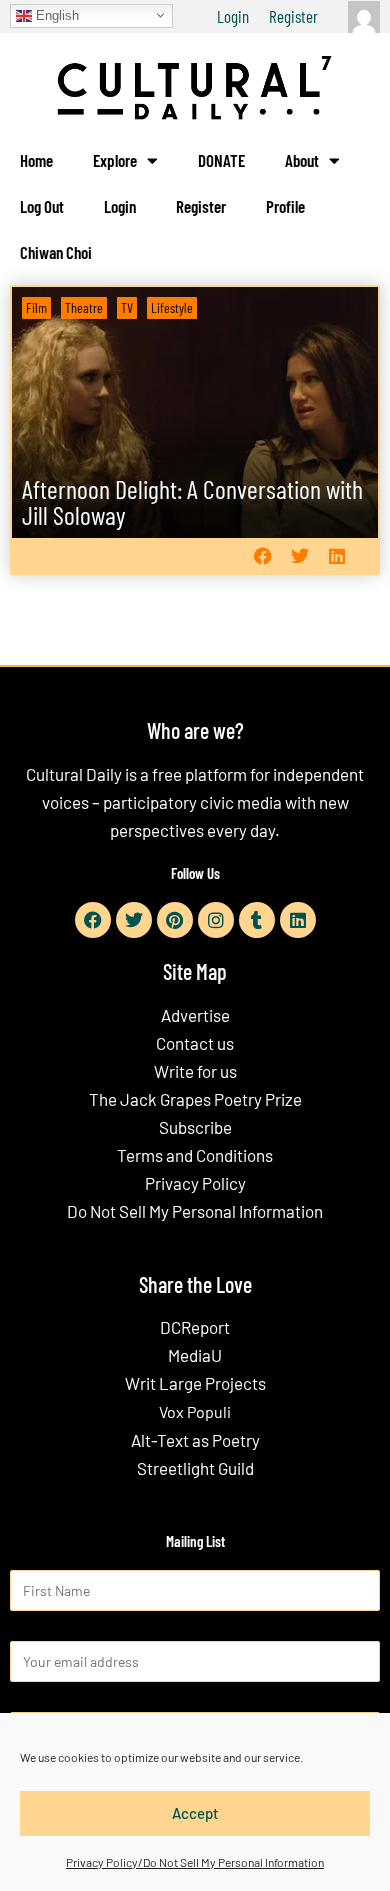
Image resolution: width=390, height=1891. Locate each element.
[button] (262, 556)
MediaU (195, 1355)
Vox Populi (195, 1411)
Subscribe (195, 1127)
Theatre (84, 307)
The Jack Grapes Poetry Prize (195, 1099)
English (55, 14)
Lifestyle (172, 307)
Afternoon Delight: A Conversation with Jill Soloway (192, 501)
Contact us (195, 1043)
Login (233, 16)
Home (36, 160)
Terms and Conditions (195, 1155)
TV (127, 307)
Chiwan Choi (56, 252)
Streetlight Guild (195, 1468)
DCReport (195, 1327)
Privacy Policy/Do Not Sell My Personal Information (195, 1862)
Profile (285, 206)
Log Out (42, 206)
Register (293, 16)
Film (36, 307)
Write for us (195, 1071)
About (302, 160)
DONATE (221, 160)
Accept (195, 1813)
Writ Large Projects (195, 1383)
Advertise (195, 1015)
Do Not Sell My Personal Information (195, 1211)
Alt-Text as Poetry (195, 1440)
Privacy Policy (195, 1183)
